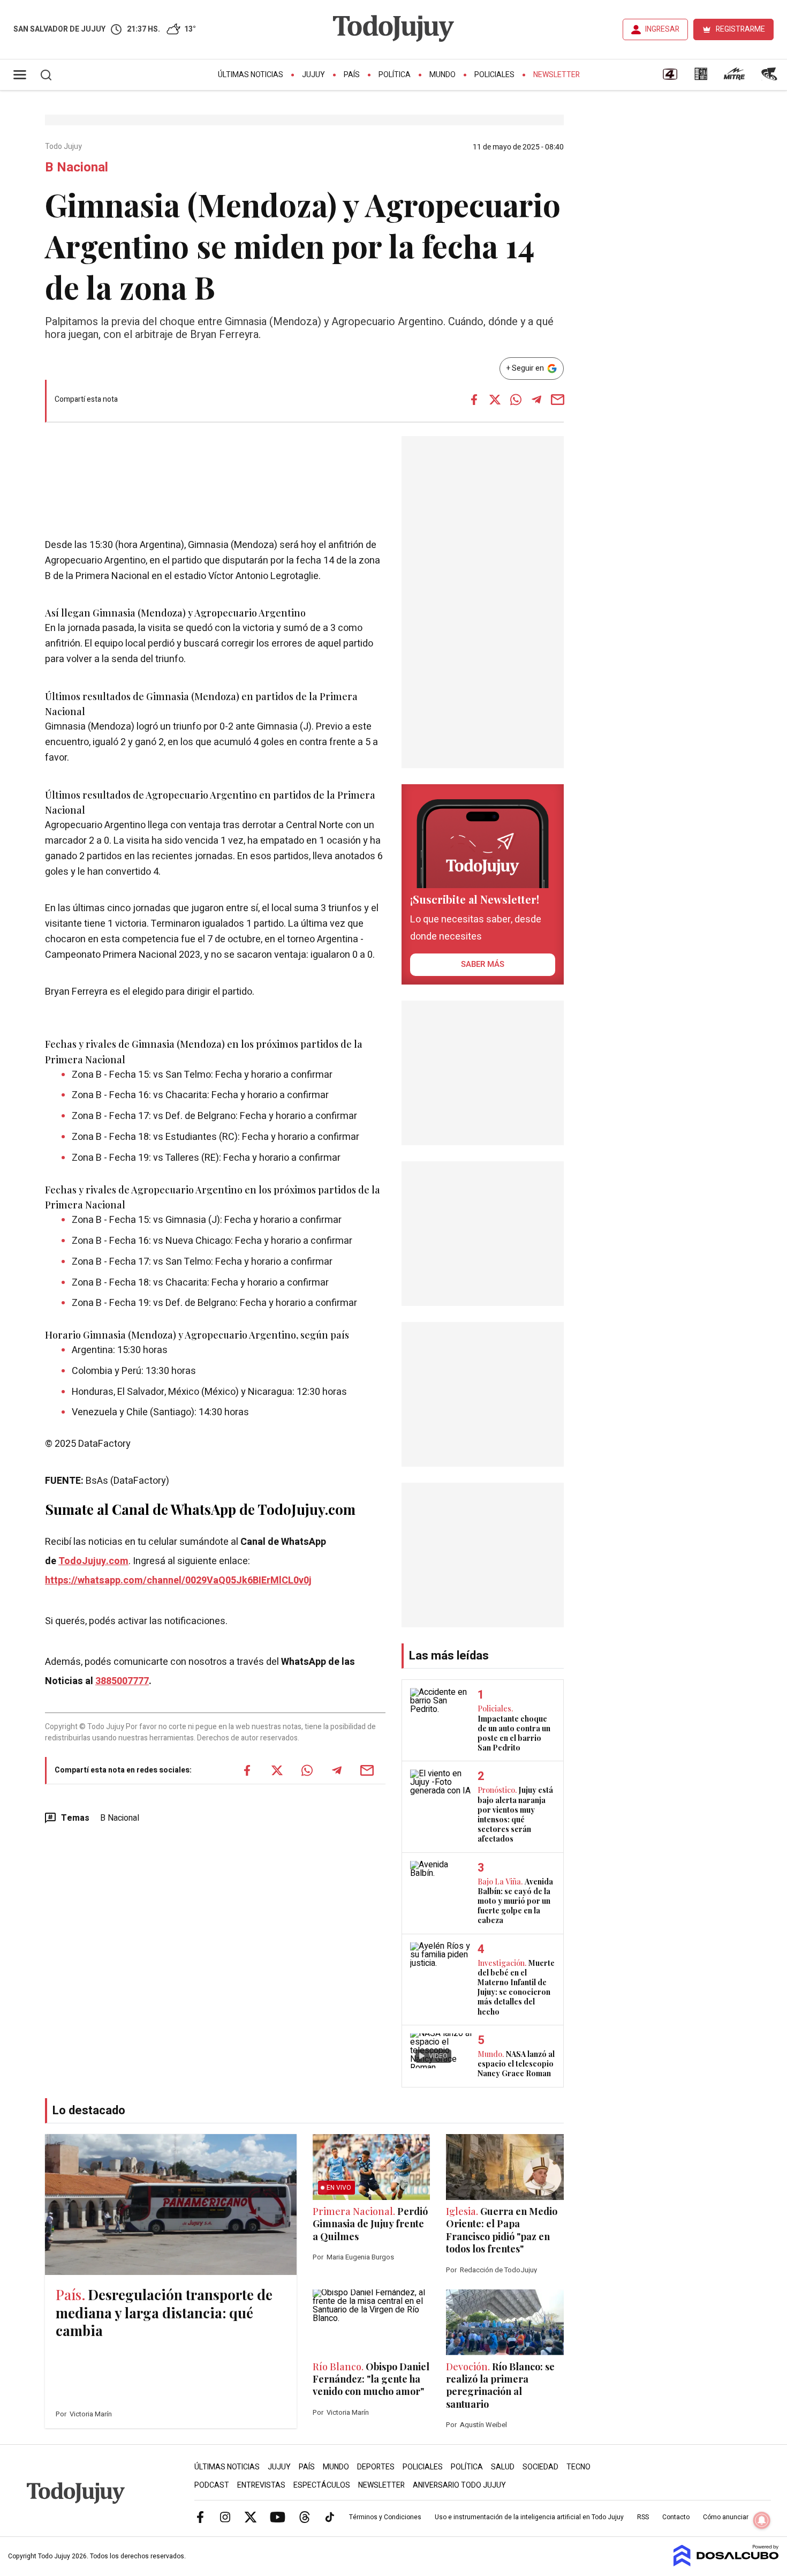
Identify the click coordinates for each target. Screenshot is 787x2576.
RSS (643, 2517)
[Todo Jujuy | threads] (305, 2517)
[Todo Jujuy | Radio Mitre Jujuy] (734, 78)
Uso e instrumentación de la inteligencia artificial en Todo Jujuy (529, 2517)
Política (395, 75)
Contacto (676, 2517)
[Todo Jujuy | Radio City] (701, 78)
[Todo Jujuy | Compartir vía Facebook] (474, 400)
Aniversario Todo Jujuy (459, 2485)
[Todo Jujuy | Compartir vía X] (495, 400)
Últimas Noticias (251, 75)
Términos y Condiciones (385, 2517)
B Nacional (120, 1818)
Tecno (578, 2467)
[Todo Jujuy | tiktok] (330, 2517)
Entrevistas (261, 2485)
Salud (503, 2467)
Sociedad (540, 2467)
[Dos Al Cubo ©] (726, 2564)
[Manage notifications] (762, 2520)
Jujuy (313, 75)
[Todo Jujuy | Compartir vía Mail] (557, 400)
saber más (483, 964)
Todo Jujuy (64, 147)
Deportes (376, 2467)
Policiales (494, 75)
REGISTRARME (740, 29)
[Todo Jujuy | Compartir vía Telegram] (536, 400)
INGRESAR (662, 29)
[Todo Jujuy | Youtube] (278, 2517)
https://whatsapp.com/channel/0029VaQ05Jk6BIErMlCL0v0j (178, 1580)
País (352, 75)
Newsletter (557, 75)
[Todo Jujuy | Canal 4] (670, 78)
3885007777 (122, 1681)
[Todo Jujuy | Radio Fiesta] (770, 78)
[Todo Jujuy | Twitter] (251, 2517)
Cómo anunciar (726, 2517)
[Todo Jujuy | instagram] (225, 2517)
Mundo (442, 75)
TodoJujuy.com (93, 1561)
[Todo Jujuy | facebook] (200, 2517)
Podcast (212, 2485)
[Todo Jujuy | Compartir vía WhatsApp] (516, 400)
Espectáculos (322, 2485)
